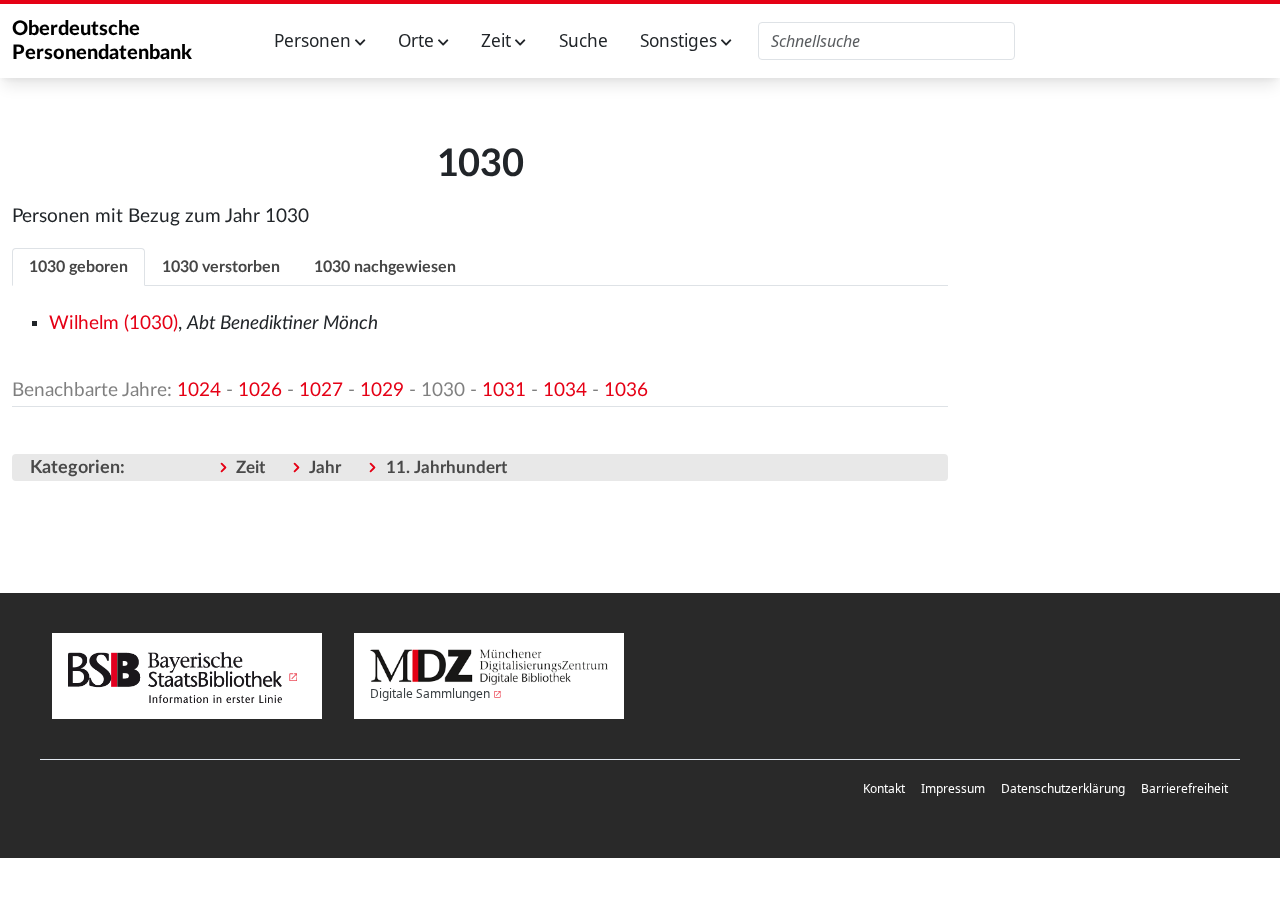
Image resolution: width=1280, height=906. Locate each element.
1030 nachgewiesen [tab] (385, 267)
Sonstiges (680, 40)
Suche (583, 40)
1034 (565, 390)
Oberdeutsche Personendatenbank (102, 41)
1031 (504, 390)
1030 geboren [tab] (78, 267)
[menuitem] (884, 789)
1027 (321, 390)
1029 (382, 390)
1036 (626, 390)
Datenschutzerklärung (1063, 788)
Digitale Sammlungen (430, 693)
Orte (418, 40)
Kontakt (884, 788)
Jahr (325, 467)
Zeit (498, 40)
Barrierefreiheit (1184, 788)
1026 (260, 390)
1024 (199, 390)
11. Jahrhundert (446, 467)
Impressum (953, 788)
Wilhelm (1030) (113, 323)
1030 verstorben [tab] (221, 267)
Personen (314, 40)
